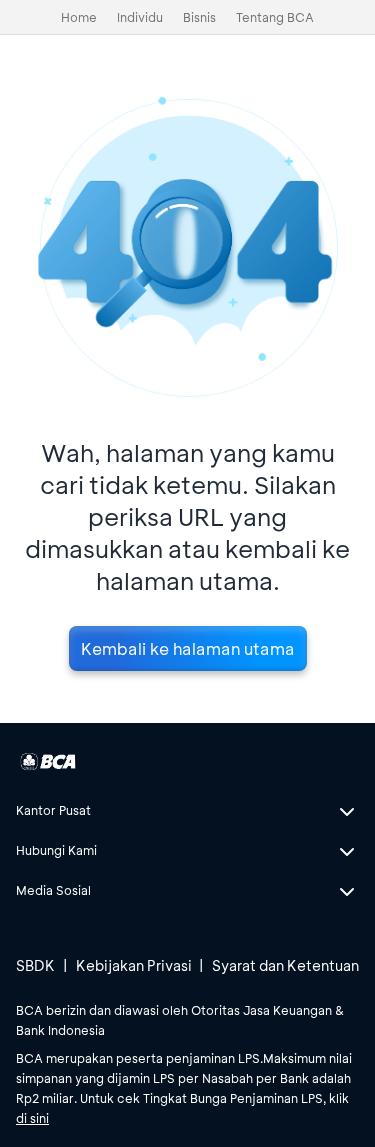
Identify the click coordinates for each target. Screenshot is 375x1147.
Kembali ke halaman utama (188, 648)
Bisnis (199, 17)
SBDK (35, 965)
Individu (140, 17)
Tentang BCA (275, 17)
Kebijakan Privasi (134, 965)
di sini (32, 1118)
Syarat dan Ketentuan (285, 965)
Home (79, 17)
